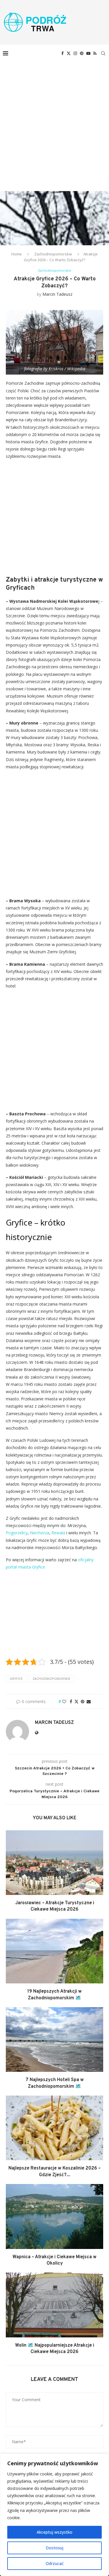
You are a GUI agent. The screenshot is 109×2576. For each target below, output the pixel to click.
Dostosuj (54, 2548)
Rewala (58, 1533)
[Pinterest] (82, 53)
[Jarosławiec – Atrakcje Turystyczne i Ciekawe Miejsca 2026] (54, 1863)
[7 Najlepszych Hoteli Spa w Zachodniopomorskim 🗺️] (54, 2039)
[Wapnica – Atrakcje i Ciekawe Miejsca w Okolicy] (54, 2216)
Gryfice (16, 1679)
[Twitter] (69, 53)
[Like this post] (64, 1701)
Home (17, 254)
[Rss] (95, 53)
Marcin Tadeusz (57, 294)
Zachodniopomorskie (53, 254)
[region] (54, 2515)
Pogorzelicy (17, 1533)
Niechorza (40, 1533)
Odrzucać (55, 2563)
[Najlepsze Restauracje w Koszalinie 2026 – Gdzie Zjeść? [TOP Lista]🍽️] (54, 2128)
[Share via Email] (89, 1701)
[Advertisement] (54, 119)
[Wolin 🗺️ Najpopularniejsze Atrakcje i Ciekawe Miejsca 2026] (54, 2305)
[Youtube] (88, 53)
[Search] (103, 53)
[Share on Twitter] (76, 1701)
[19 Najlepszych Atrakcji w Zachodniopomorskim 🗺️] (54, 1951)
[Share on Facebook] (71, 1701)
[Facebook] (62, 53)
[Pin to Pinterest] (83, 1701)
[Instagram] (75, 53)
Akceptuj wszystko (54, 2532)
